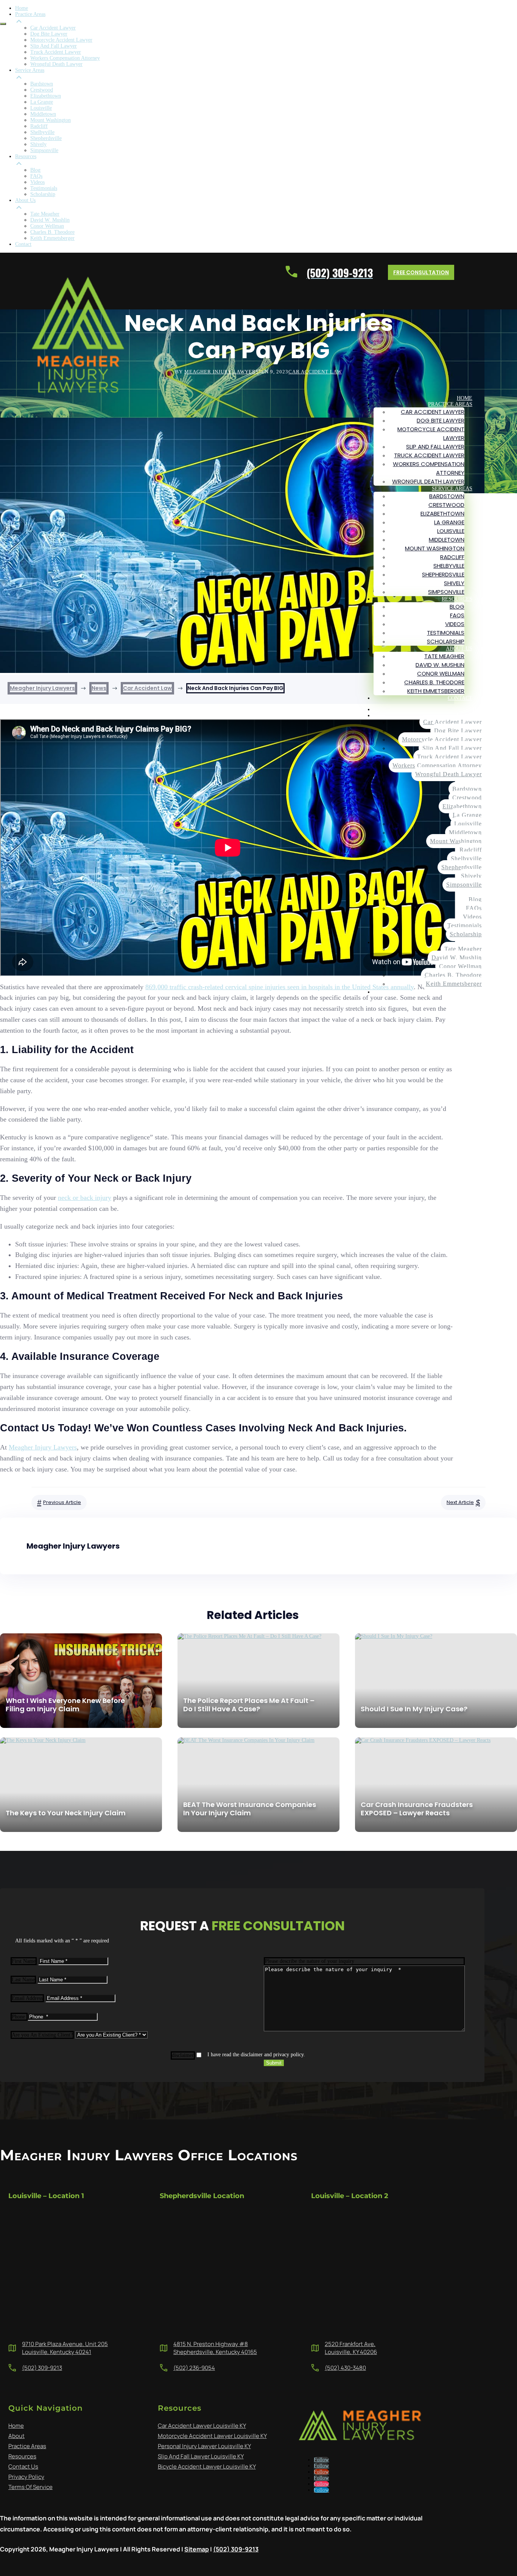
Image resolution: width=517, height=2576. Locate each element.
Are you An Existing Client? (42, 2035)
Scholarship (446, 641)
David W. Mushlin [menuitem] (50, 220)
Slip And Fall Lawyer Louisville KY (201, 2456)
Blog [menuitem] (35, 170)
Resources (457, 599)
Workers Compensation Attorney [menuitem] (65, 58)
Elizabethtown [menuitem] (46, 96)
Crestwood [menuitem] (42, 90)
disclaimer (183, 2055)
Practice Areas (450, 404)
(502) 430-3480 (345, 2368)
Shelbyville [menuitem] (42, 132)
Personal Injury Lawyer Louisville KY (204, 2446)
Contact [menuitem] (23, 244)
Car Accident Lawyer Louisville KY (202, 2426)
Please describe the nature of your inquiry (310, 1961)
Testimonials (446, 633)
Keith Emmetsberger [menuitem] (52, 238)
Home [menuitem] (22, 8)
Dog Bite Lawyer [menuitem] (49, 34)
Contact (460, 698)
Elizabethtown (442, 513)
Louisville (451, 531)
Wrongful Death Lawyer (428, 481)
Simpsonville (446, 592)
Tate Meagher (444, 656)
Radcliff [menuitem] (39, 126)
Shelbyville (449, 566)
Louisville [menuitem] (41, 108)
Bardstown (447, 496)
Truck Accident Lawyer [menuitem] (56, 52)
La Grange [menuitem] (42, 102)
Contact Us (23, 2466)
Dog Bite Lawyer (441, 420)
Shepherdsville (443, 574)
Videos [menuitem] (37, 182)
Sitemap (197, 2549)
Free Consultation (421, 272)
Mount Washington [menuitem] (51, 120)
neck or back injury (85, 1198)
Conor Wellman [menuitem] (47, 226)
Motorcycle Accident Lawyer (442, 739)
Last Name (23, 1980)
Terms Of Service (30, 2487)
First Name (24, 1961)
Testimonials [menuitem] (44, 188)
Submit (274, 2063)
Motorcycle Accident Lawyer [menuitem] (61, 40)
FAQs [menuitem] (36, 176)
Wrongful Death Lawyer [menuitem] (56, 64)
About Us (459, 649)
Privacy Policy (26, 2477)
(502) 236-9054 (194, 2368)
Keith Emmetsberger (436, 691)
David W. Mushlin (440, 665)
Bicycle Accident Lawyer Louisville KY (207, 2466)
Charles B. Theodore (434, 682)
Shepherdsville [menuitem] (46, 138)
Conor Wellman (441, 674)
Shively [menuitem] (38, 144)
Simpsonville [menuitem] (44, 150)
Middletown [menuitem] (43, 114)
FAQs (457, 615)
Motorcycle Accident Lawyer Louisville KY (212, 2436)
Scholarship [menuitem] (43, 194)
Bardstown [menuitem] (42, 84)
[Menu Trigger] (3, 24)
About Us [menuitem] (25, 200)
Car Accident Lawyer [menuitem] (53, 28)
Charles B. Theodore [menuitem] (52, 232)
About (16, 2436)
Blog (457, 607)
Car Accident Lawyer (433, 412)
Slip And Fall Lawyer (435, 447)
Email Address (27, 1998)
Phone (19, 2017)
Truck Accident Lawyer (429, 455)
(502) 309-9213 (42, 2368)
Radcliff (452, 557)
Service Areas (452, 489)
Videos (455, 624)
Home (465, 398)
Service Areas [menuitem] (30, 70)
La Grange (449, 522)
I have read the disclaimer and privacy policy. (256, 2055)
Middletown (447, 540)
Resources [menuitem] (26, 156)
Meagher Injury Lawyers (43, 1447)
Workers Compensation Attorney (437, 765)
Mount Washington (435, 548)
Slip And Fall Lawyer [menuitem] (54, 46)
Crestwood (446, 505)
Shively (454, 583)
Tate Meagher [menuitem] (45, 214)
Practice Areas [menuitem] (30, 14)
